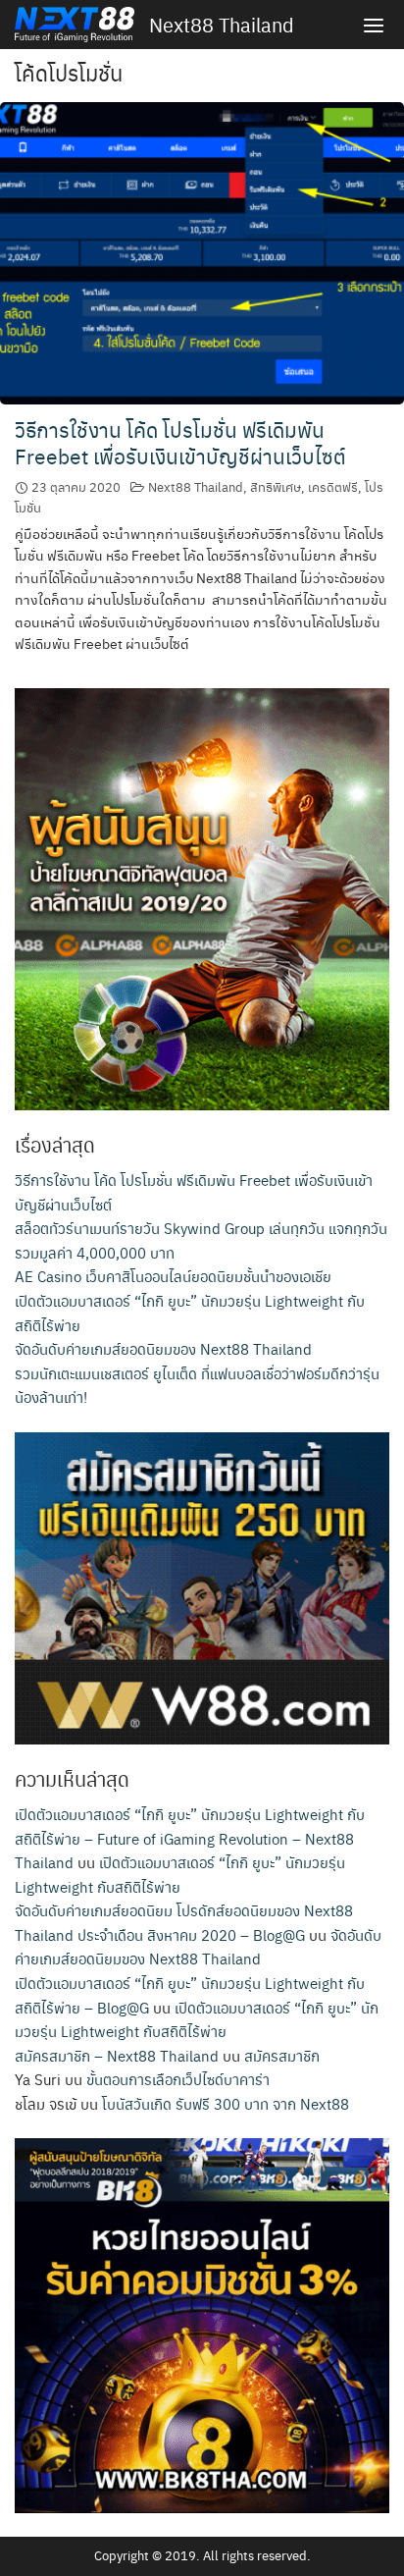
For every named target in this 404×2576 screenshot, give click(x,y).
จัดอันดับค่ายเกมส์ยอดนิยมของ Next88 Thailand (163, 1348)
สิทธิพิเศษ (276, 486)
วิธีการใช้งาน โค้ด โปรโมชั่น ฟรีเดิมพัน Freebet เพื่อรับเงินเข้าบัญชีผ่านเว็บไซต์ (180, 443)
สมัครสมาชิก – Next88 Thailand (117, 2055)
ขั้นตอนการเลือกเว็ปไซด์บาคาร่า (178, 2079)
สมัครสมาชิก (282, 2055)
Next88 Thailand (222, 25)
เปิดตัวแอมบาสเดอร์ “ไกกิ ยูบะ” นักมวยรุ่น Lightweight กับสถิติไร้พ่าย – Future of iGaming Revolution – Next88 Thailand (190, 1838)
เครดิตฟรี (333, 486)
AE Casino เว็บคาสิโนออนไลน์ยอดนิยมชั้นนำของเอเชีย (173, 1276)
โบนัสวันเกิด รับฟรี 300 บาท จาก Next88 (226, 2103)
